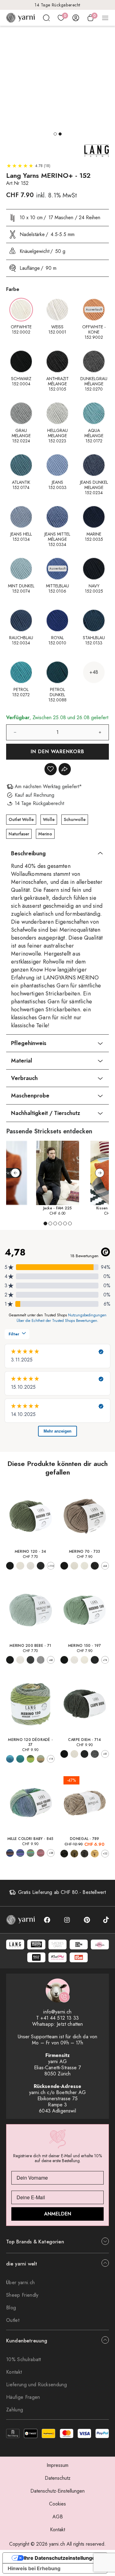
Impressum (57, 2465)
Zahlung (15, 2410)
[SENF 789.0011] (95, 1854)
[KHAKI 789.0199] (74, 1854)
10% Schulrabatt (24, 2359)
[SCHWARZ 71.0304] (10, 1660)
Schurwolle (75, 819)
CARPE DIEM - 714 (85, 1740)
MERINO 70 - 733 (85, 1551)
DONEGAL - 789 (84, 1839)
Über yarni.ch (20, 2282)
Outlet (13, 2320)
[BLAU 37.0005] (10, 1759)
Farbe (13, 289)
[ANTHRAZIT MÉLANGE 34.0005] (41, 1566)
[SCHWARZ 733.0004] (64, 1566)
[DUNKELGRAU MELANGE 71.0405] (31, 1660)
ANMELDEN (58, 2214)
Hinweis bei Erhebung (34, 2568)
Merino (45, 834)
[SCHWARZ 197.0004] (64, 1660)
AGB (58, 2517)
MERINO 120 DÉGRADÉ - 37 (30, 1742)
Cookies (57, 2504)
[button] (55, 134)
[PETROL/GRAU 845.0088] (20, 1853)
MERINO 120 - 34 (31, 1551)
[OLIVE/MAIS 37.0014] (41, 1759)
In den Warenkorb (57, 752)
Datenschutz (58, 2478)
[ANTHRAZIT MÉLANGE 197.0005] (95, 1660)
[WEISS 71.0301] (20, 1660)
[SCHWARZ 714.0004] (64, 1754)
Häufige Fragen (23, 2397)
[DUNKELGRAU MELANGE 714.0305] (95, 1754)
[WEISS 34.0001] (31, 1566)
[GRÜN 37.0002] (31, 1759)
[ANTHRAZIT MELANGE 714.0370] (84, 1754)
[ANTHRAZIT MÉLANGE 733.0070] (95, 1566)
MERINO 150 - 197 (85, 1646)
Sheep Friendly (22, 2295)
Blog (11, 2308)
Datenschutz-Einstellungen (57, 2491)
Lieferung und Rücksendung (36, 2385)
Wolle (49, 819)
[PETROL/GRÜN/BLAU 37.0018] (20, 1759)
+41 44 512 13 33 (60, 2018)
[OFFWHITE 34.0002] (20, 1566)
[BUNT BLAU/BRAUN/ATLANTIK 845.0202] (10, 1853)
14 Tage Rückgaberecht (57, 5)
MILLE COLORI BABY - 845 (31, 1839)
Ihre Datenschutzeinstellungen (61, 2558)
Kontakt (14, 2372)
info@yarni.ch (57, 2012)
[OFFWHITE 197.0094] (84, 1660)
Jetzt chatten (70, 2024)
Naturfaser (19, 834)
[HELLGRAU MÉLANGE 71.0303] (41, 1660)
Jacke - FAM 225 (58, 1208)
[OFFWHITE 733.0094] (74, 1566)
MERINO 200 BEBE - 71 (30, 1646)
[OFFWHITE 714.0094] (74, 1754)
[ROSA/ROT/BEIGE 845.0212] (41, 1853)
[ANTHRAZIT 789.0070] (64, 1854)
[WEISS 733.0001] (84, 1566)
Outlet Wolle (21, 819)
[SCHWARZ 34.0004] (10, 1566)
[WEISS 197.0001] (74, 1660)
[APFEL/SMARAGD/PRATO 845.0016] (31, 1853)
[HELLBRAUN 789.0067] (84, 1854)
